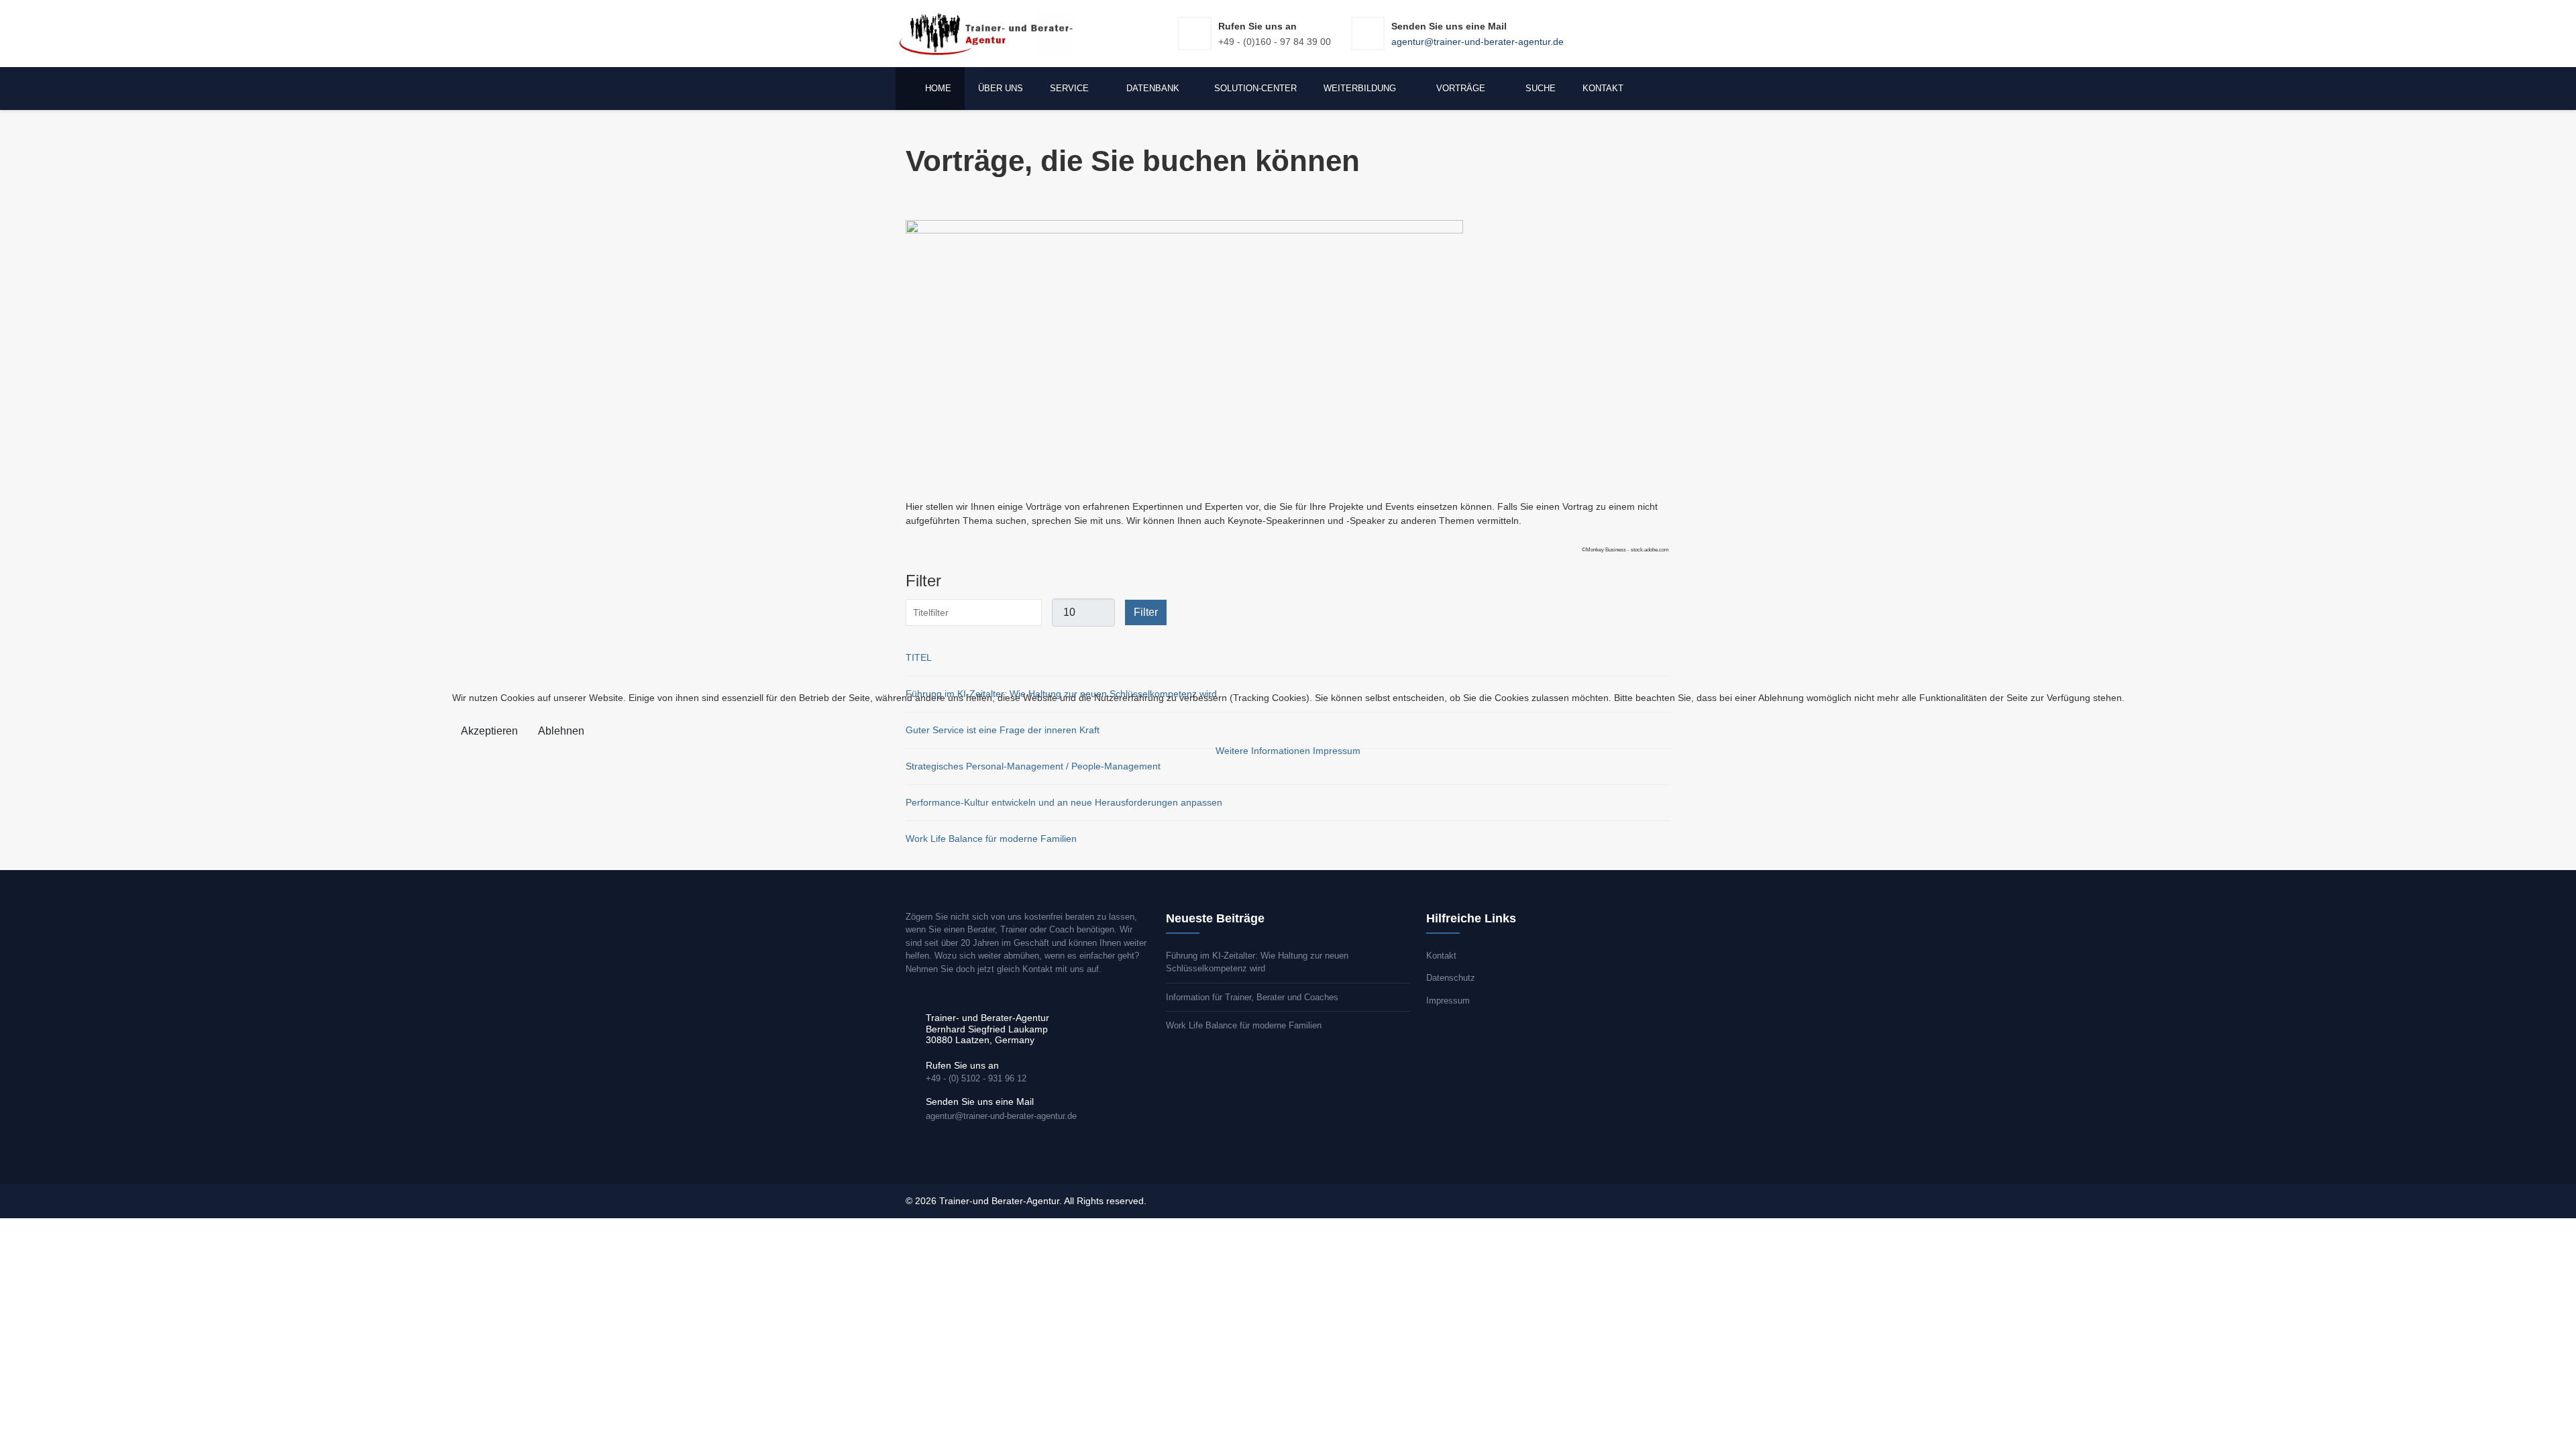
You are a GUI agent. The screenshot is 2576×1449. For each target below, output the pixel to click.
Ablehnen (561, 731)
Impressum (1337, 751)
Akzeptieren (489, 731)
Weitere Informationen (1263, 751)
